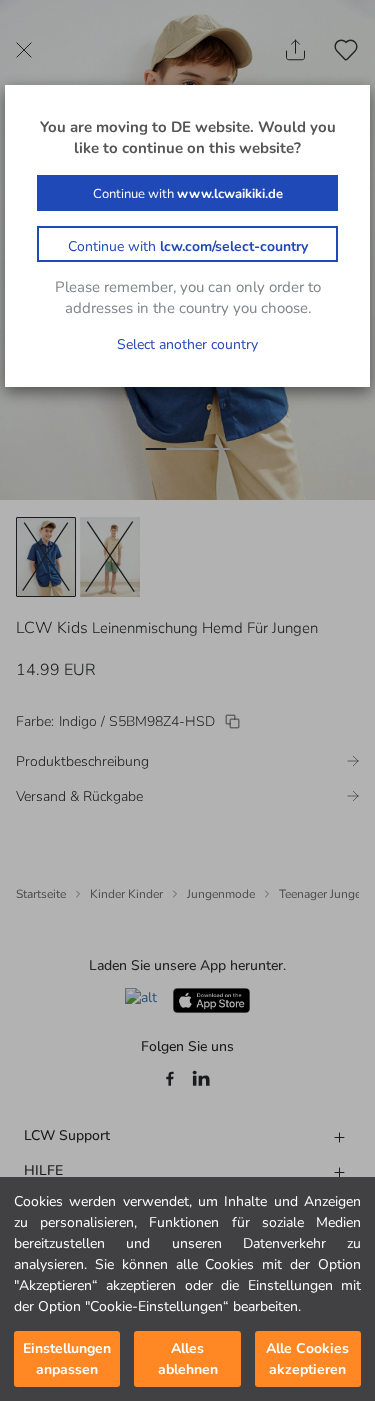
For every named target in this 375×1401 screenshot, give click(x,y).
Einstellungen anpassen (67, 1359)
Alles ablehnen (188, 1359)
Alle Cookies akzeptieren (307, 1359)
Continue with (188, 194)
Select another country (187, 344)
